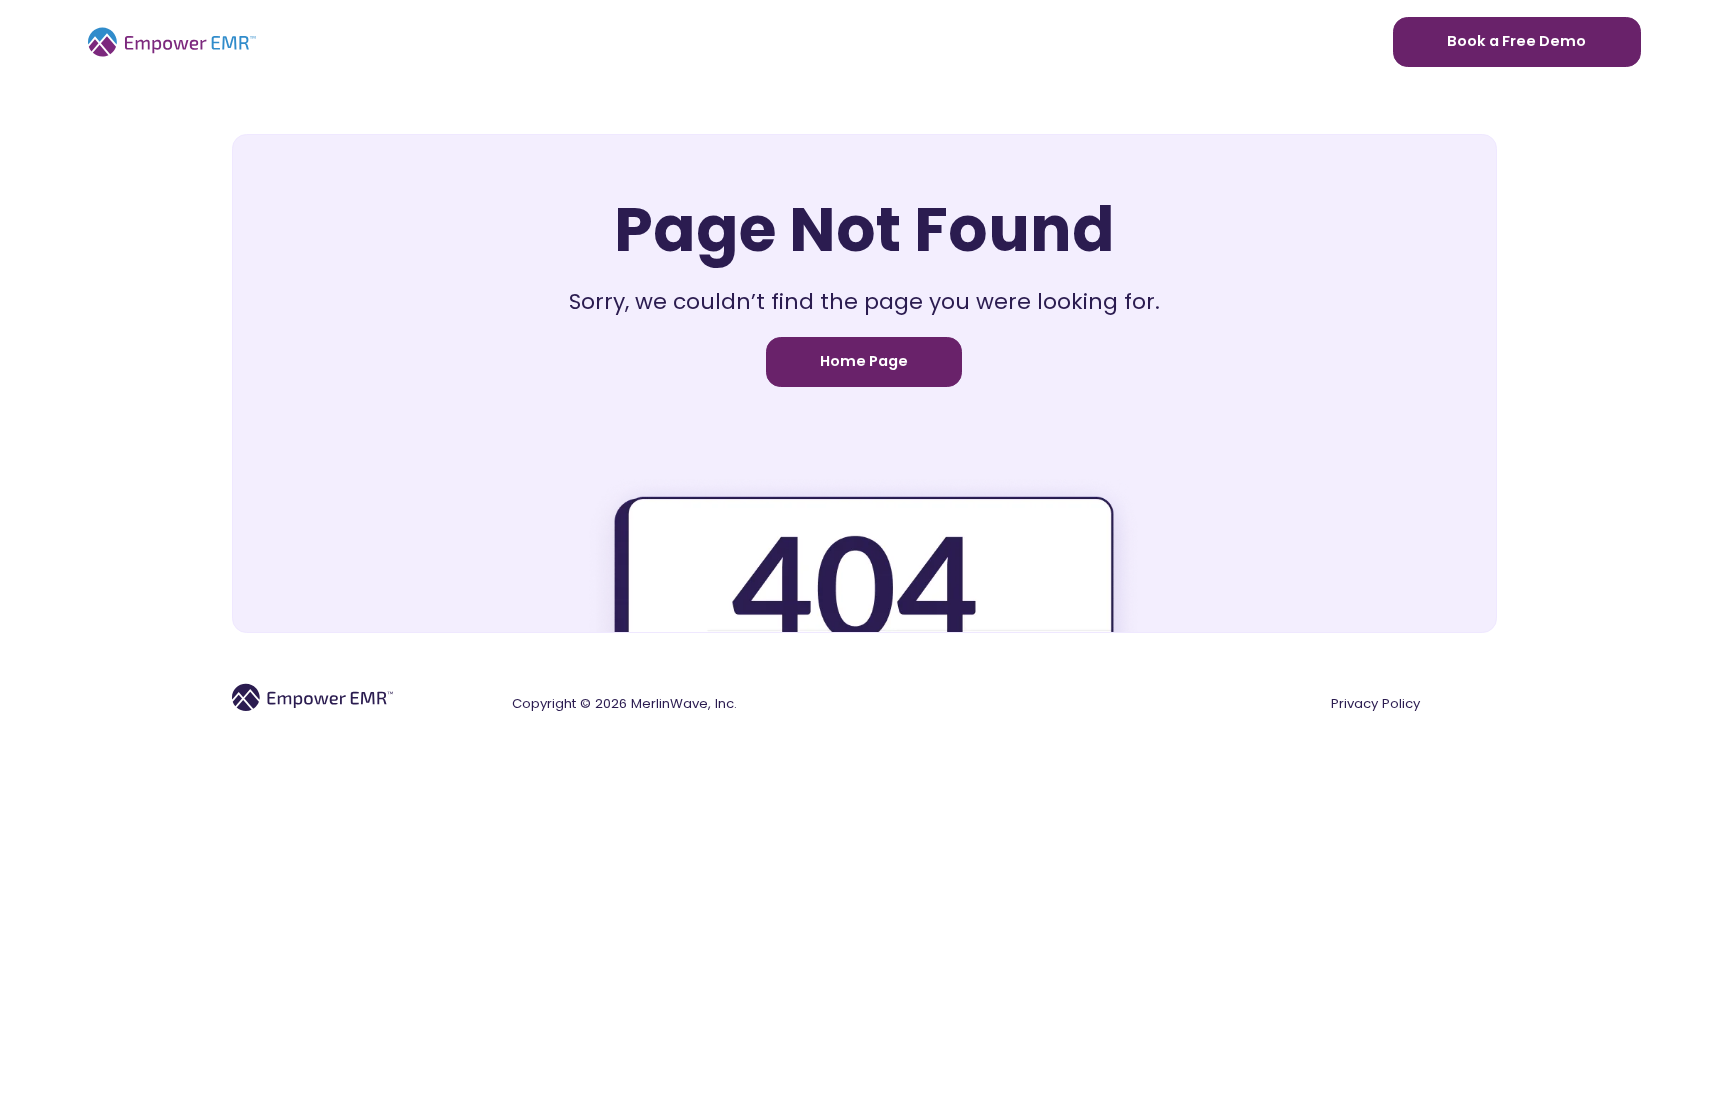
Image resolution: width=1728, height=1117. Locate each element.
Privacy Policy (1375, 704)
